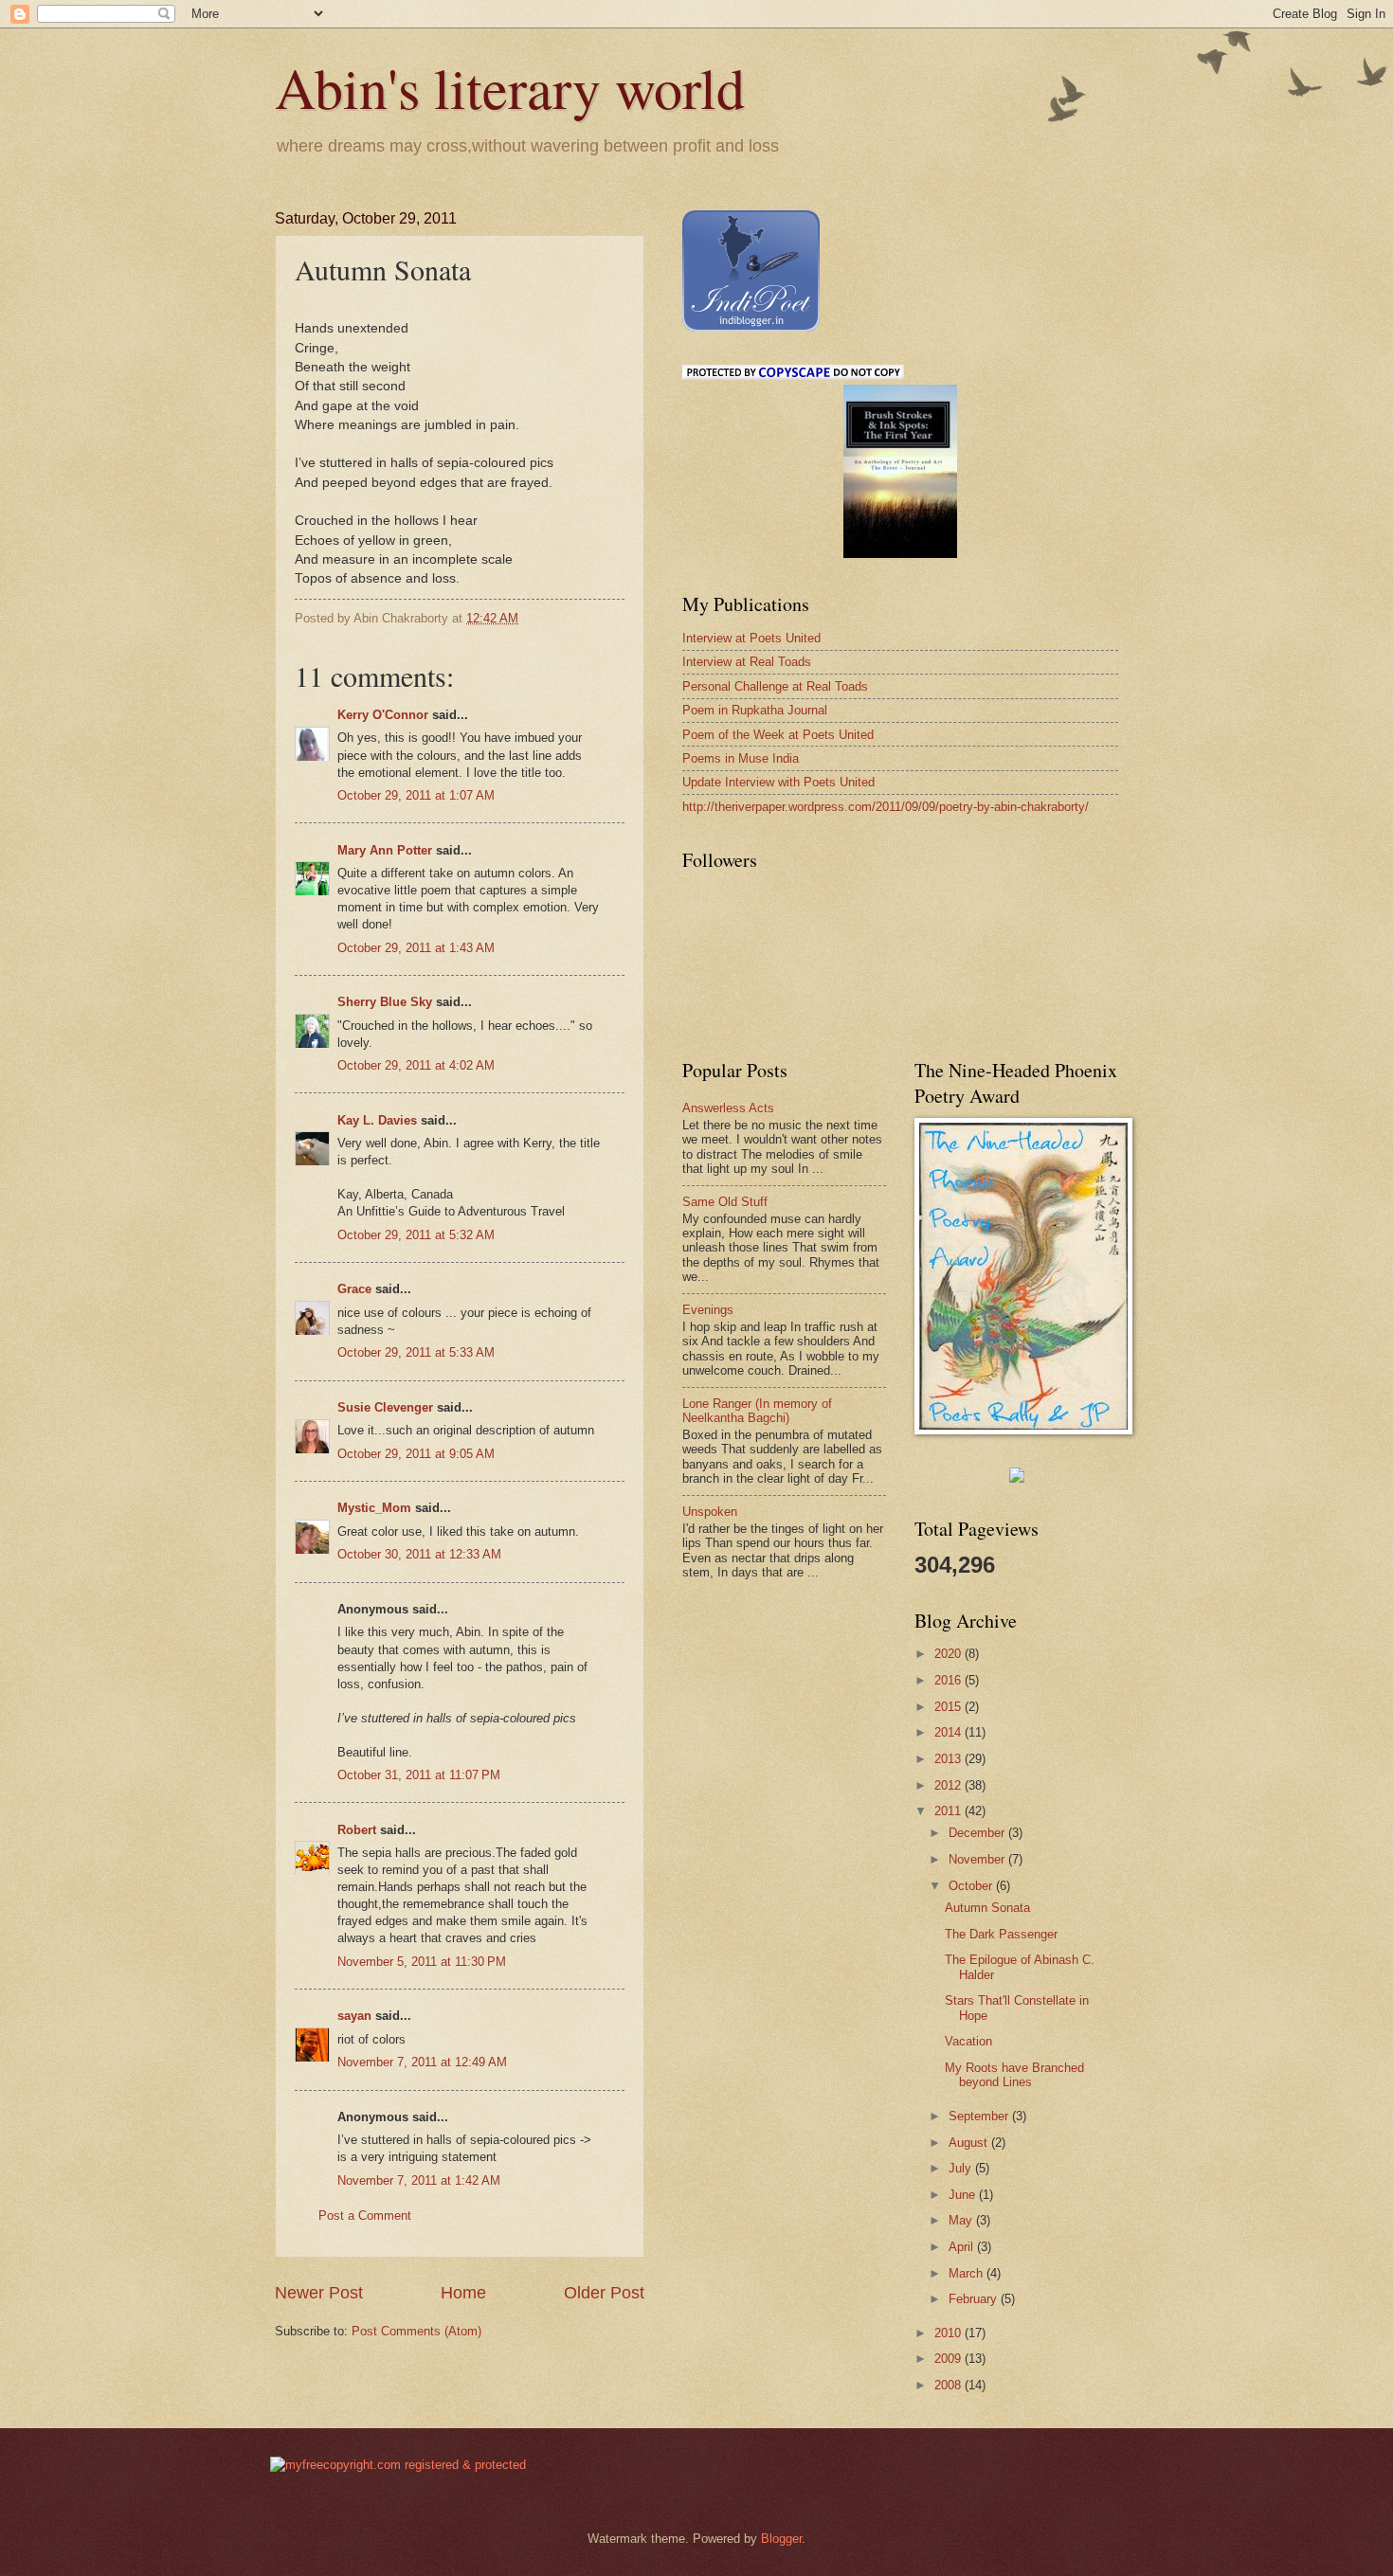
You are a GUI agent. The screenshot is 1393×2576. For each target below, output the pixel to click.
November (978, 1859)
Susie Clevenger (385, 1407)
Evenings (708, 1310)
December (978, 1833)
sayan (354, 2016)
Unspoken (710, 1512)
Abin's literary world (510, 87)
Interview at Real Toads (747, 662)
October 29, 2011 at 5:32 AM (416, 1235)
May (962, 2220)
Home (463, 2293)
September (980, 2116)
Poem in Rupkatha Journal (755, 710)
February (975, 2299)
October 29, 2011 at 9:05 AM (416, 1454)
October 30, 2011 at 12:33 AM (419, 1554)
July (962, 2168)
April (963, 2247)
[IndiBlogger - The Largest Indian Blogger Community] (751, 327)
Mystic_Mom (374, 1508)
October (972, 1886)
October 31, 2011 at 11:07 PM (419, 1775)
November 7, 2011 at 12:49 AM (422, 2062)
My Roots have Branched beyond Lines (1014, 2075)
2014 (950, 1732)
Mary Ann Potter (385, 850)
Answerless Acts (728, 1108)
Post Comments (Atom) (416, 2331)
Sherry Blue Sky (385, 1002)
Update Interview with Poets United (778, 782)
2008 (950, 2385)
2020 (950, 1654)
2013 (950, 1759)
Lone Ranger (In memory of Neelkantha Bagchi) (757, 1411)
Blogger (781, 2539)
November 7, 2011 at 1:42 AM (419, 2180)
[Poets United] (1017, 1478)
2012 (950, 1785)
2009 (950, 2359)
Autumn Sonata (987, 1908)
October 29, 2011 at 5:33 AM (416, 1352)
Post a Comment (365, 2216)
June (964, 2195)
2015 (950, 1707)
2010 (950, 2333)
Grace (354, 1289)
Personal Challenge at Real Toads (775, 686)
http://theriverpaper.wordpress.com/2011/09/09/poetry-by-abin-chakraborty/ (886, 807)
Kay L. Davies (377, 1120)
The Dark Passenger (1001, 1934)
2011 (950, 1811)
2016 (950, 1680)
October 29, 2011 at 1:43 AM (416, 948)
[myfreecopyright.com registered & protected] (398, 2465)
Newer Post (319, 2293)
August (970, 2143)
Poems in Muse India (741, 758)
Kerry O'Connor (383, 715)
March (968, 2273)
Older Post (604, 2293)
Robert (357, 1830)
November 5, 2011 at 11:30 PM (422, 1962)
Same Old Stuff (725, 1202)
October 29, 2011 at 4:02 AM (416, 1065)
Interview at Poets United (751, 638)
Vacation (968, 2041)
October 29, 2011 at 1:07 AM (416, 795)
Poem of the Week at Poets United (778, 735)
